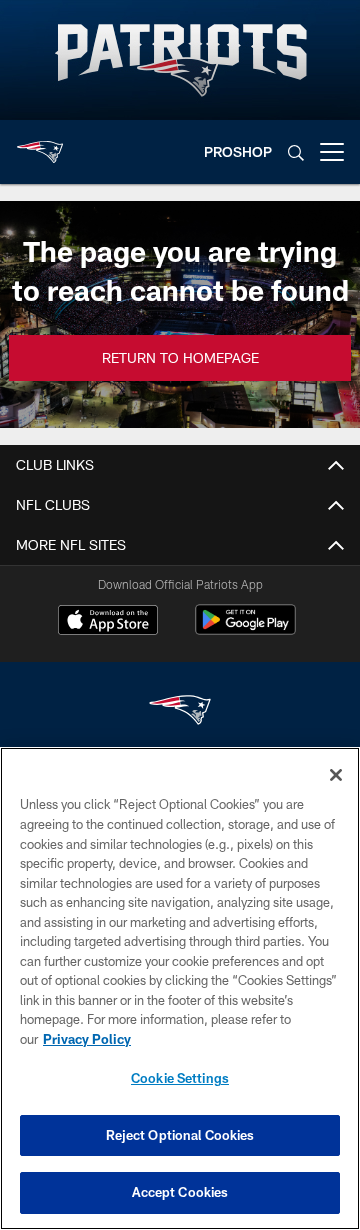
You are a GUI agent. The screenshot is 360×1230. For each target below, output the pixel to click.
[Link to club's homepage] (40, 144)
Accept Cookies (180, 1192)
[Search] (296, 152)
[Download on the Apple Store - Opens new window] (108, 622)
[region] (180, 988)
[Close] (336, 775)
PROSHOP (238, 151)
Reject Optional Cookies (180, 1135)
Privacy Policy (87, 1039)
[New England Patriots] (180, 712)
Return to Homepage (180, 357)
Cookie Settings (180, 1078)
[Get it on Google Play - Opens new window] (245, 629)
